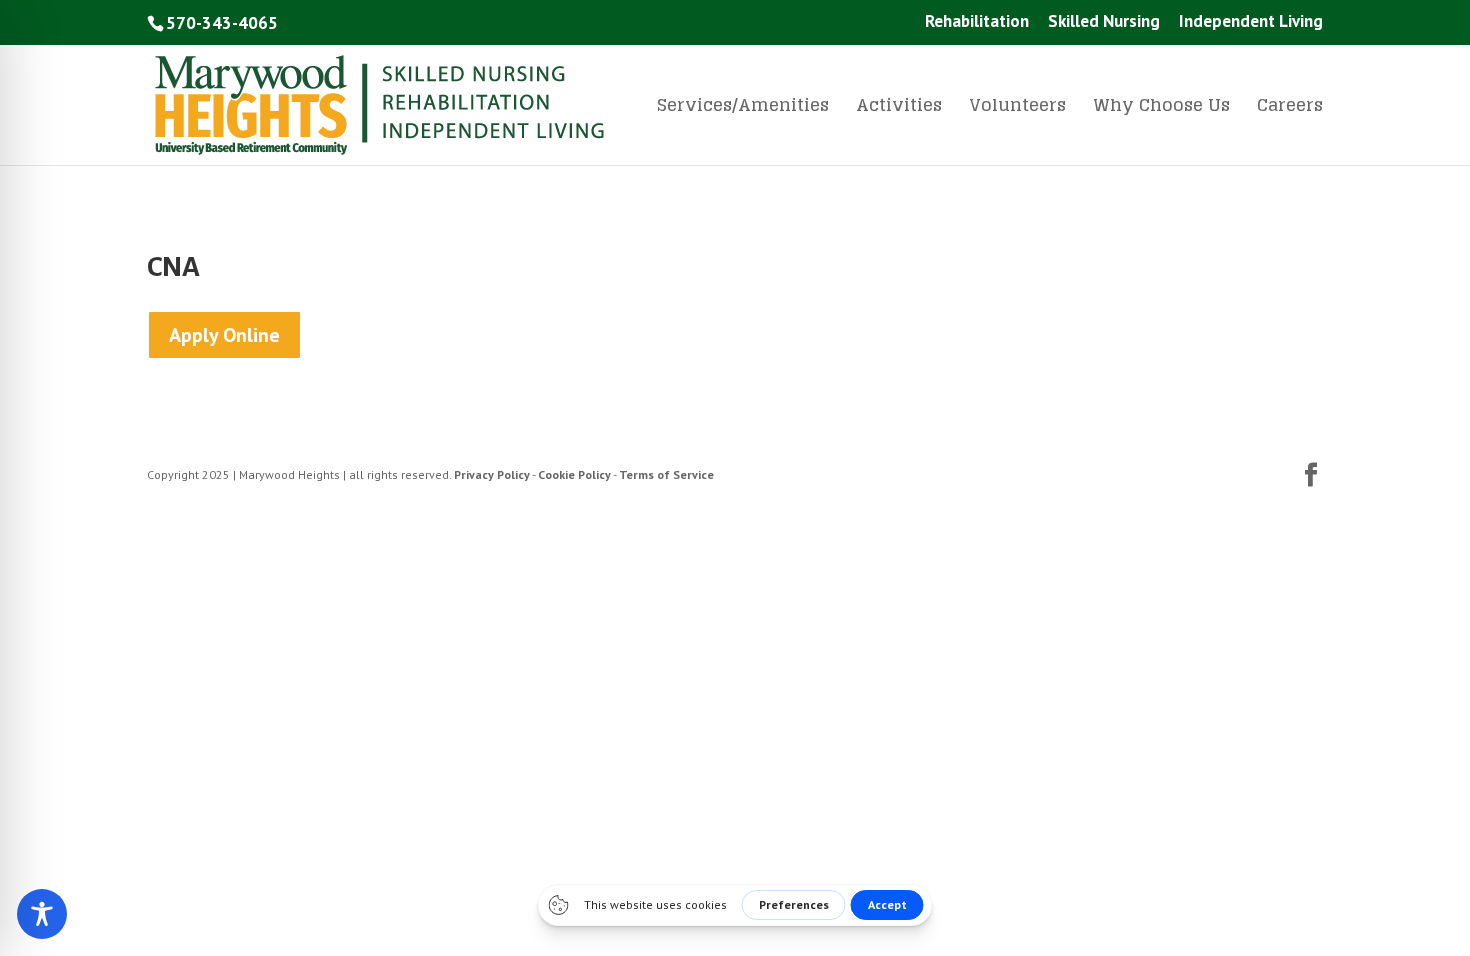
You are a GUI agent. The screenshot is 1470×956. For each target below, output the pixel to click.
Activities (899, 109)
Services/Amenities (743, 109)
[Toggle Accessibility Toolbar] (42, 914)
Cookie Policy (574, 474)
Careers (1290, 109)
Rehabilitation (977, 22)
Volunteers (1017, 109)
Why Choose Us (1161, 109)
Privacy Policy (492, 474)
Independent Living (1251, 22)
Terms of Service (666, 474)
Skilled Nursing (1104, 22)
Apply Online (224, 335)
